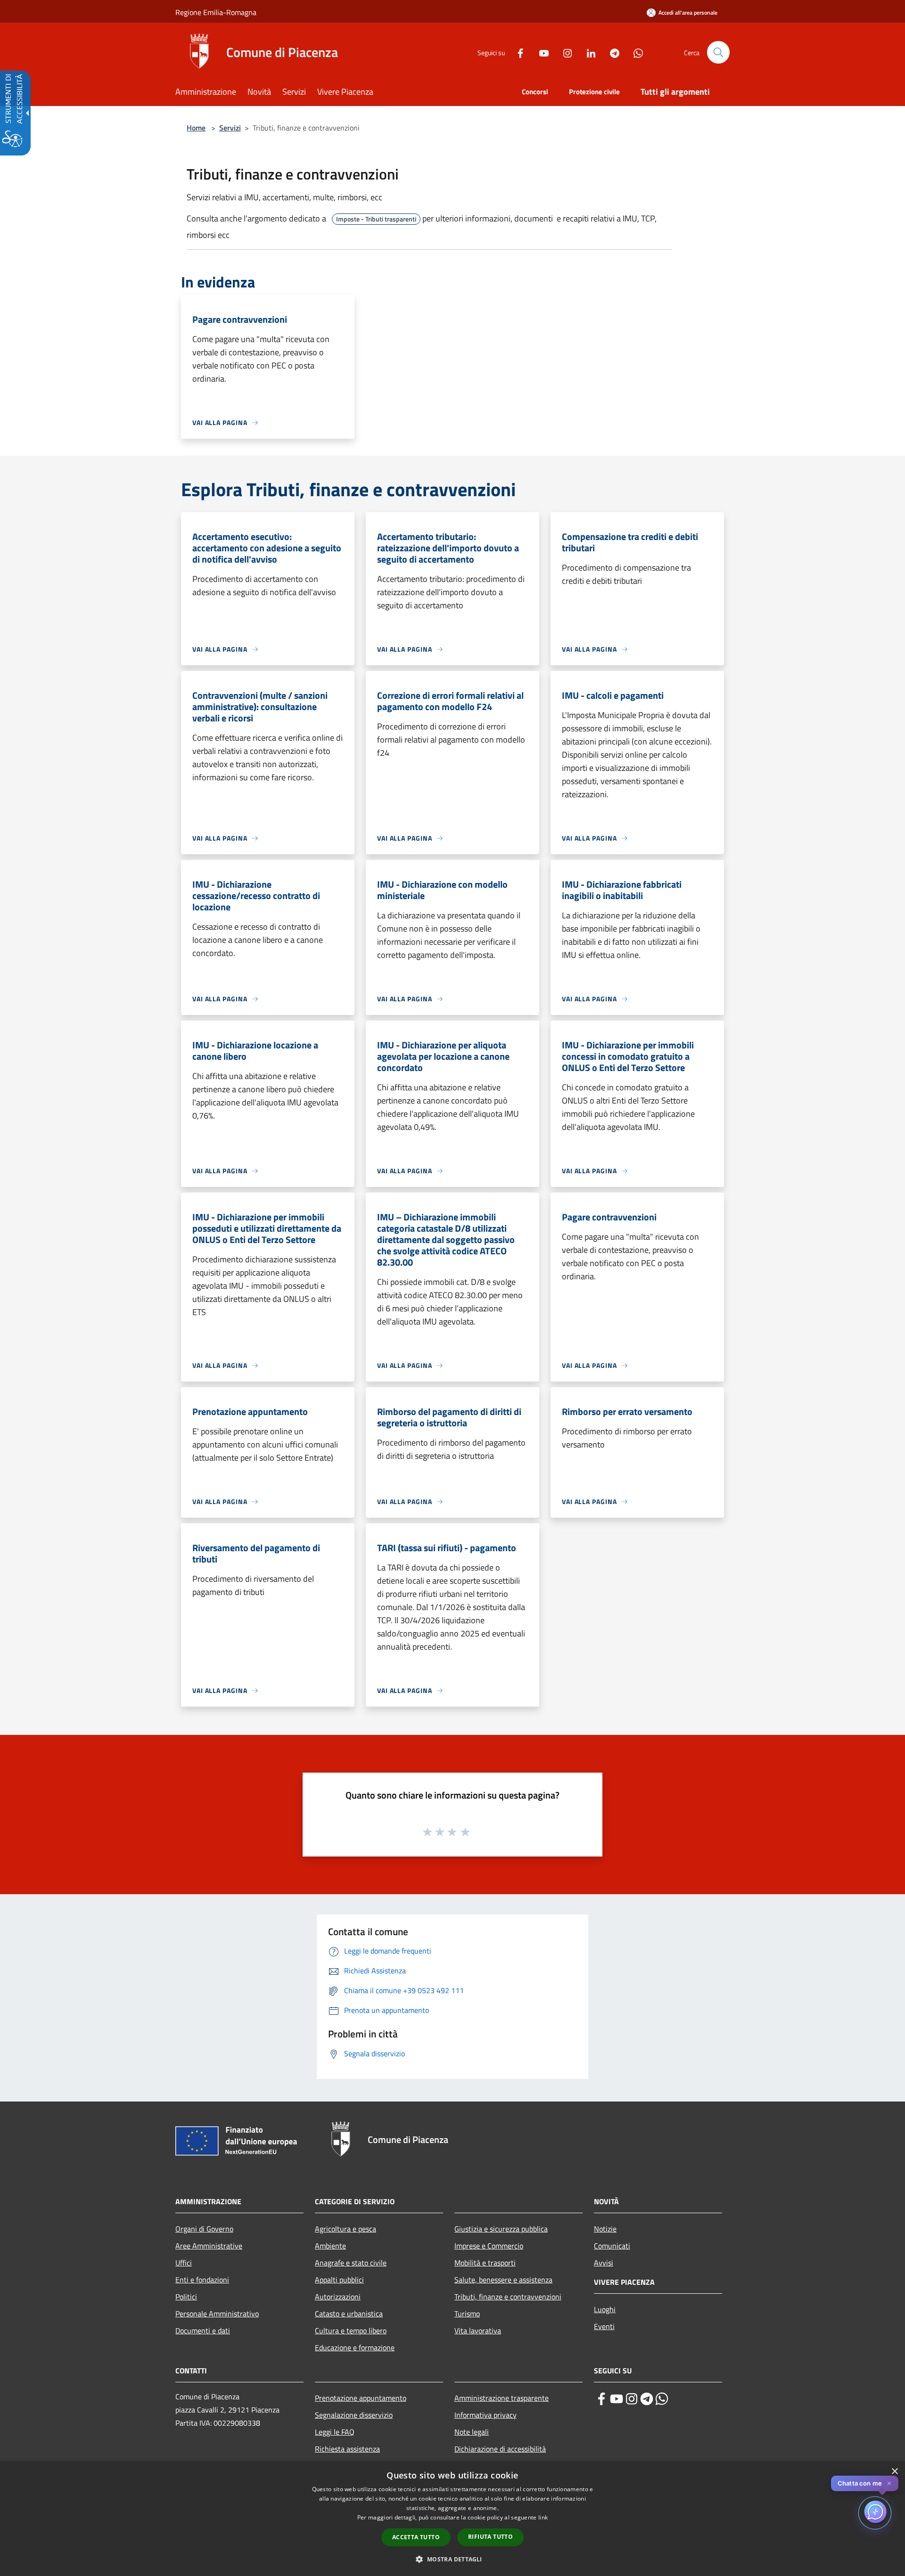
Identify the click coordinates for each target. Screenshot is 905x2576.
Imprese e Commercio (489, 2246)
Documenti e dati (203, 2331)
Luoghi (605, 2309)
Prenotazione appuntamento (361, 2398)
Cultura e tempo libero (351, 2331)
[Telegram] (611, 52)
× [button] (894, 2472)
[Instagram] (564, 52)
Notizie (605, 2229)
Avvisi (604, 2263)
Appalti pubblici (339, 2280)
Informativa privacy (485, 2415)
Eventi (604, 2326)
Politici (186, 2297)
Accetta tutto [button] (416, 2537)
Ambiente (330, 2246)
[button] (718, 52)
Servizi (230, 128)
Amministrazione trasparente (502, 2398)
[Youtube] (540, 52)
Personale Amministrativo (217, 2314)
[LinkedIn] (587, 52)
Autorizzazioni (338, 2297)
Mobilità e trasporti (485, 2263)
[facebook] (601, 2399)
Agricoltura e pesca (346, 2229)
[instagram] (632, 2399)
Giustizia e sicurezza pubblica (501, 2229)
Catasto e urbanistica (349, 2314)
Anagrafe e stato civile (351, 2263)
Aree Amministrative (209, 2246)
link (543, 2517)
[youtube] (617, 2399)
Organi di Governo (204, 2229)
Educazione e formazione (355, 2347)
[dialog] (452, 2519)
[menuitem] (211, 93)
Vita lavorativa (478, 2331)
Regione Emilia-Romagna (216, 12)
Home (196, 128)
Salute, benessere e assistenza (503, 2280)
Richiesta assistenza (347, 2449)
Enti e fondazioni (202, 2280)
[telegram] (647, 2399)
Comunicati (612, 2246)
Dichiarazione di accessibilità (500, 2449)
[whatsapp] (662, 2399)
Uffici (184, 2263)
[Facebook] (517, 52)
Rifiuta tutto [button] (490, 2537)
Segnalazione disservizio (354, 2415)
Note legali (472, 2432)
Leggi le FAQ (335, 2432)
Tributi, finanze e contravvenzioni (508, 2297)
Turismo (467, 2314)
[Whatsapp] (634, 52)
